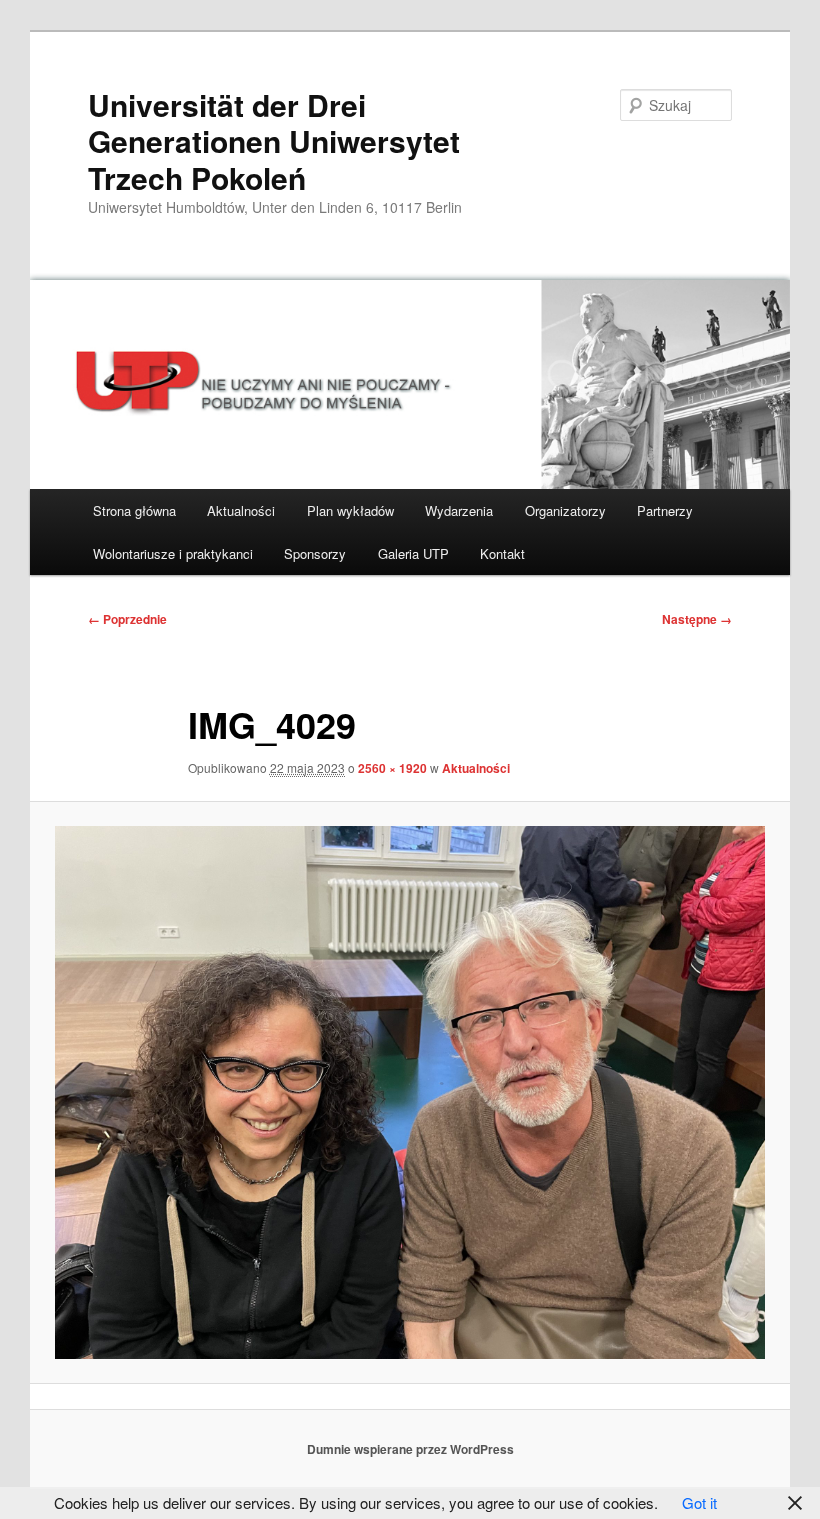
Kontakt (502, 553)
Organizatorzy (565, 510)
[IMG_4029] (410, 1092)
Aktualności (241, 510)
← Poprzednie (127, 619)
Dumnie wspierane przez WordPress (410, 1449)
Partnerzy (665, 510)
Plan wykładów (350, 510)
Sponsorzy (315, 553)
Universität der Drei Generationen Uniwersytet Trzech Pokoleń (274, 141)
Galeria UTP (413, 553)
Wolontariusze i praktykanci (173, 553)
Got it (699, 1502)
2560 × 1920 (392, 768)
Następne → (697, 619)
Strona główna (134, 510)
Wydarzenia (459, 510)
